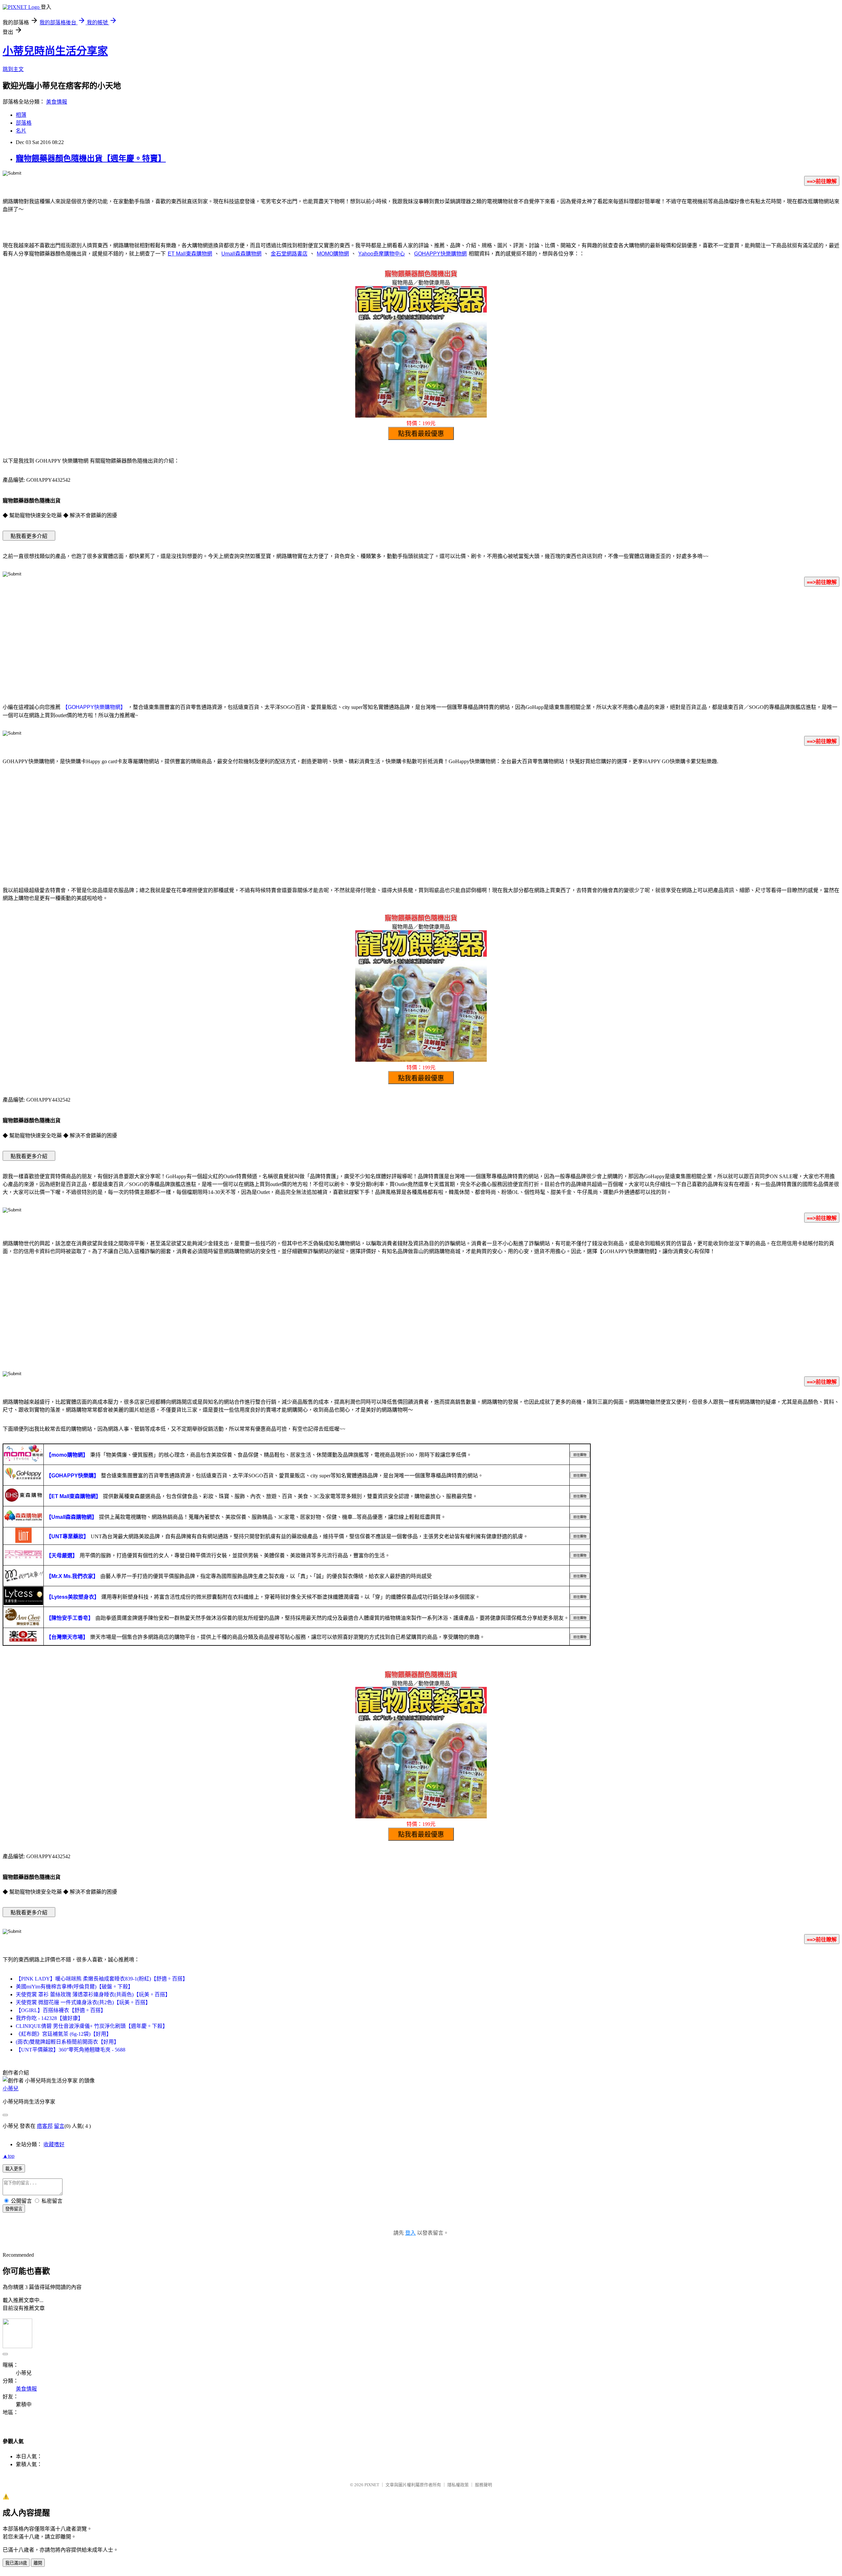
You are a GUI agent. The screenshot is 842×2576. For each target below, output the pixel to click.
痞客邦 (45, 2126)
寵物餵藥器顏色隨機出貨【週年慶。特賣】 (91, 158)
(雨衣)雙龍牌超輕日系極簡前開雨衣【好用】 (67, 2042)
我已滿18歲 (16, 2563)
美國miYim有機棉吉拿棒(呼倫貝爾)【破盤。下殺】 (74, 1987)
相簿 (21, 115)
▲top (9, 2156)
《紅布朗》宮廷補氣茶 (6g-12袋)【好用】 (64, 2034)
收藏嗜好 (54, 2144)
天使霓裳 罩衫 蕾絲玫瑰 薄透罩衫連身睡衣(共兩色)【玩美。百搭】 (93, 1994)
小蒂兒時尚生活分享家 (55, 51)
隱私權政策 (458, 2485)
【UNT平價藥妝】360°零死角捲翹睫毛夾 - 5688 (71, 2050)
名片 (21, 131)
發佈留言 (14, 2209)
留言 (59, 2126)
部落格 (24, 123)
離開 (38, 2563)
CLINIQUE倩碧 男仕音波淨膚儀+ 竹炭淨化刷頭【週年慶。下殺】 (92, 2026)
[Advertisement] (421, 644)
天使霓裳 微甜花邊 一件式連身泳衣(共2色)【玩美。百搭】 (83, 2002)
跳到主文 (13, 69)
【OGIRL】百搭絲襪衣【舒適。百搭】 (61, 2010)
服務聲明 (483, 2485)
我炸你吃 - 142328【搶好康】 (50, 2018)
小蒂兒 (11, 2089)
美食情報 (57, 102)
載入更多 (14, 2169)
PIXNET (372, 2485)
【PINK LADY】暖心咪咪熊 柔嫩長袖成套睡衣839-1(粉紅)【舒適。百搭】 (102, 1979)
